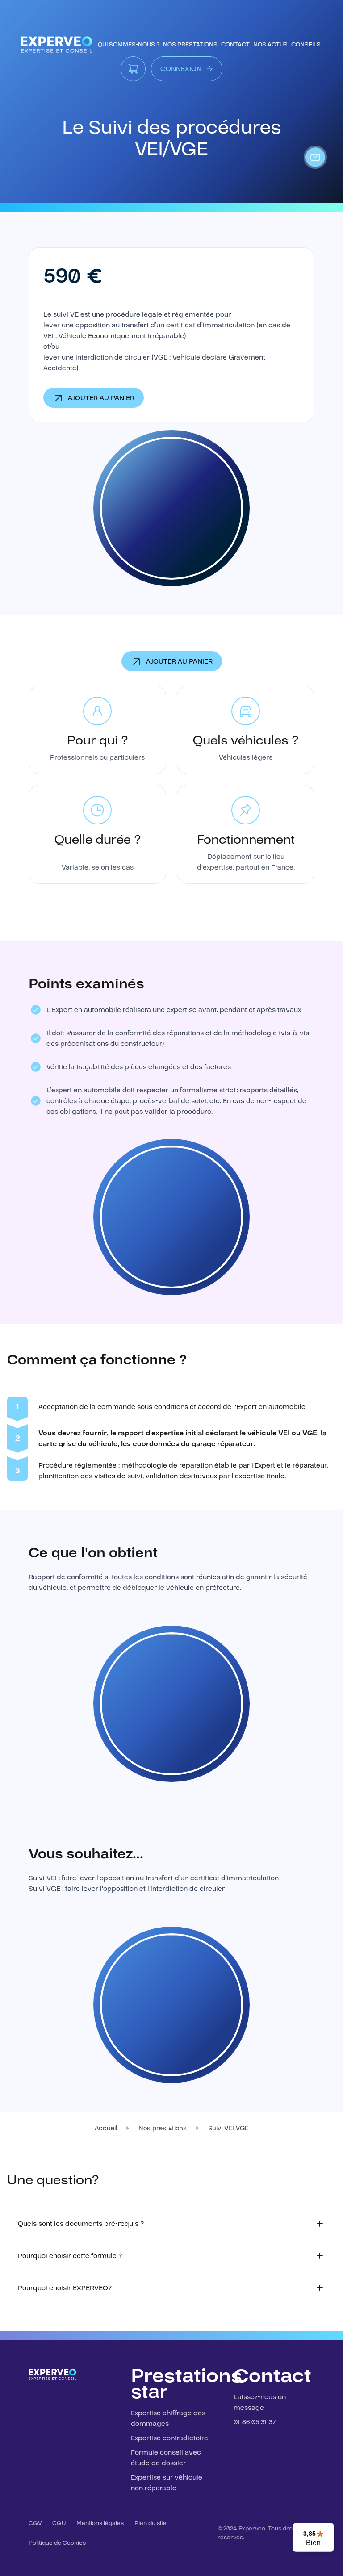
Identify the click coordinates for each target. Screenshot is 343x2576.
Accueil (106, 2128)
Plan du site (151, 2523)
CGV (35, 2523)
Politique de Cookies (57, 2543)
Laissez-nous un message (260, 2402)
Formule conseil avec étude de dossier (166, 2458)
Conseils (306, 45)
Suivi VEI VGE (228, 2128)
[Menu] (329, 2528)
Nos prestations (163, 2128)
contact (235, 45)
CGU (59, 2523)
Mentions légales (100, 2523)
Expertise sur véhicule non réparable (167, 2483)
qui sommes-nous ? (129, 45)
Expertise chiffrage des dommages (168, 2418)
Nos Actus (270, 45)
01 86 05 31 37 (255, 2422)
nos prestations (190, 45)
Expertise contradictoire (169, 2438)
